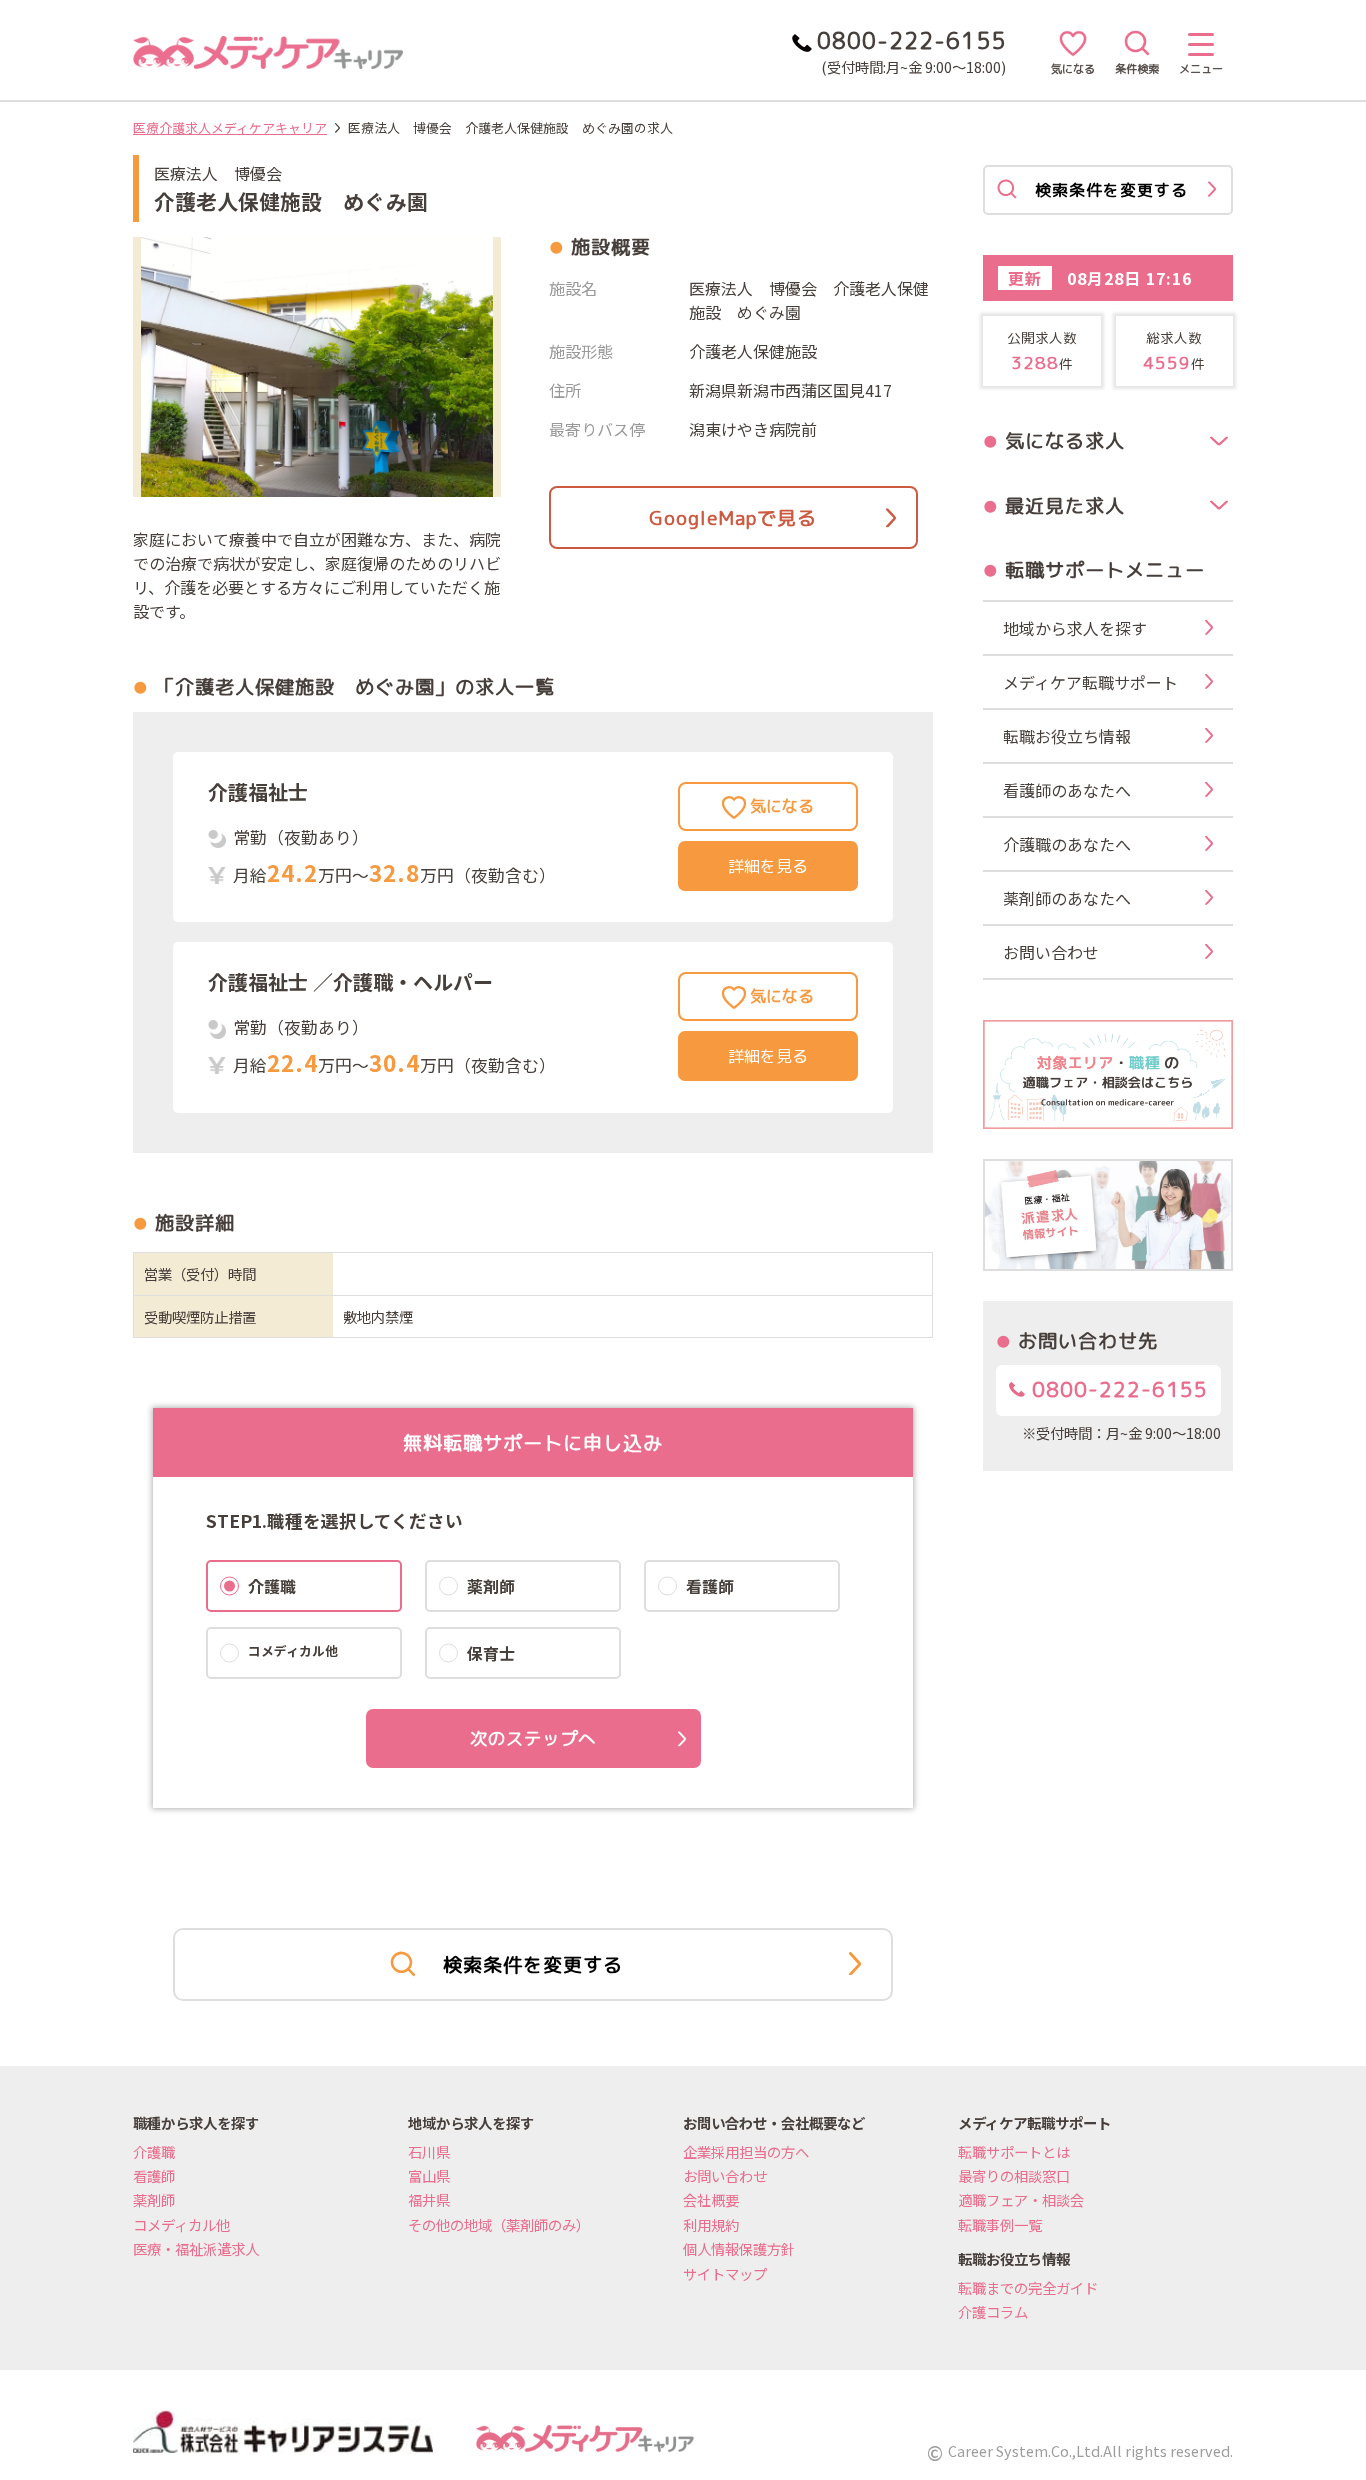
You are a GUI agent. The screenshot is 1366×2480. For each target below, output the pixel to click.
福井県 (429, 2199)
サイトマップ (725, 2273)
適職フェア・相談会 (1021, 2199)
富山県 (429, 2175)
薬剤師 (154, 2199)
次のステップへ (533, 1738)
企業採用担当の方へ (746, 2151)
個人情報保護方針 (739, 2248)
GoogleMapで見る (733, 517)
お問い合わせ (725, 2175)
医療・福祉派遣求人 (196, 2248)
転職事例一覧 (1000, 2224)
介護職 (154, 2151)
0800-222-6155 (1116, 1389)
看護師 (154, 2175)
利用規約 (711, 2224)
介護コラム (993, 2311)
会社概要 (711, 2199)
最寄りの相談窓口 (1014, 2175)
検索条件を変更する (533, 1964)
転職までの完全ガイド (1028, 2287)
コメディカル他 (181, 2224)
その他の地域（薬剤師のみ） (499, 2224)
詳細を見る (768, 866)
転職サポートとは (1014, 2151)
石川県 (429, 2151)
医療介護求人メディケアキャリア (230, 127)
